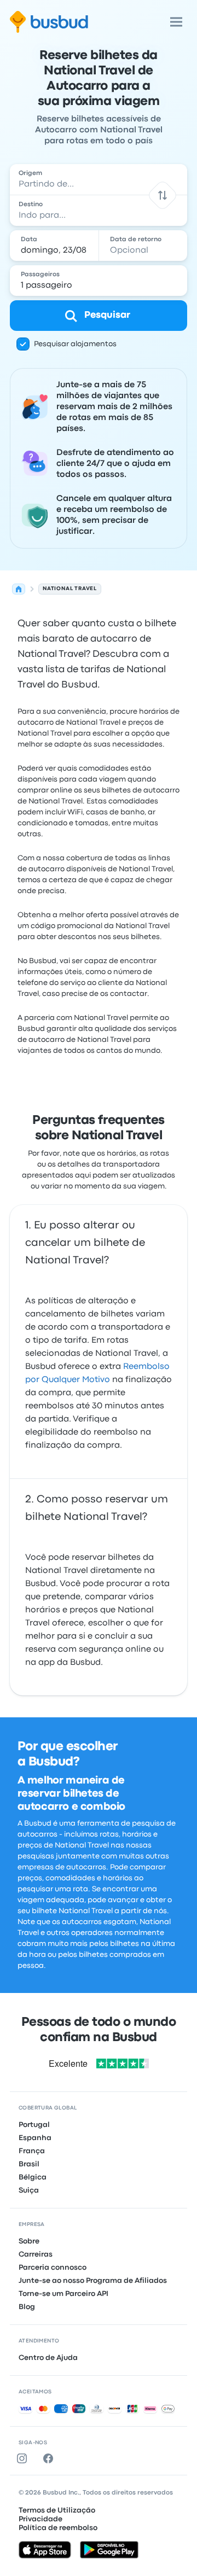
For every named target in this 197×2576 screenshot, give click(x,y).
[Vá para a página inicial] (49, 22)
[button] (162, 195)
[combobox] (99, 179)
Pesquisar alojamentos (75, 344)
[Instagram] (24, 2458)
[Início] (19, 589)
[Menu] (176, 22)
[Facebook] (50, 2458)
